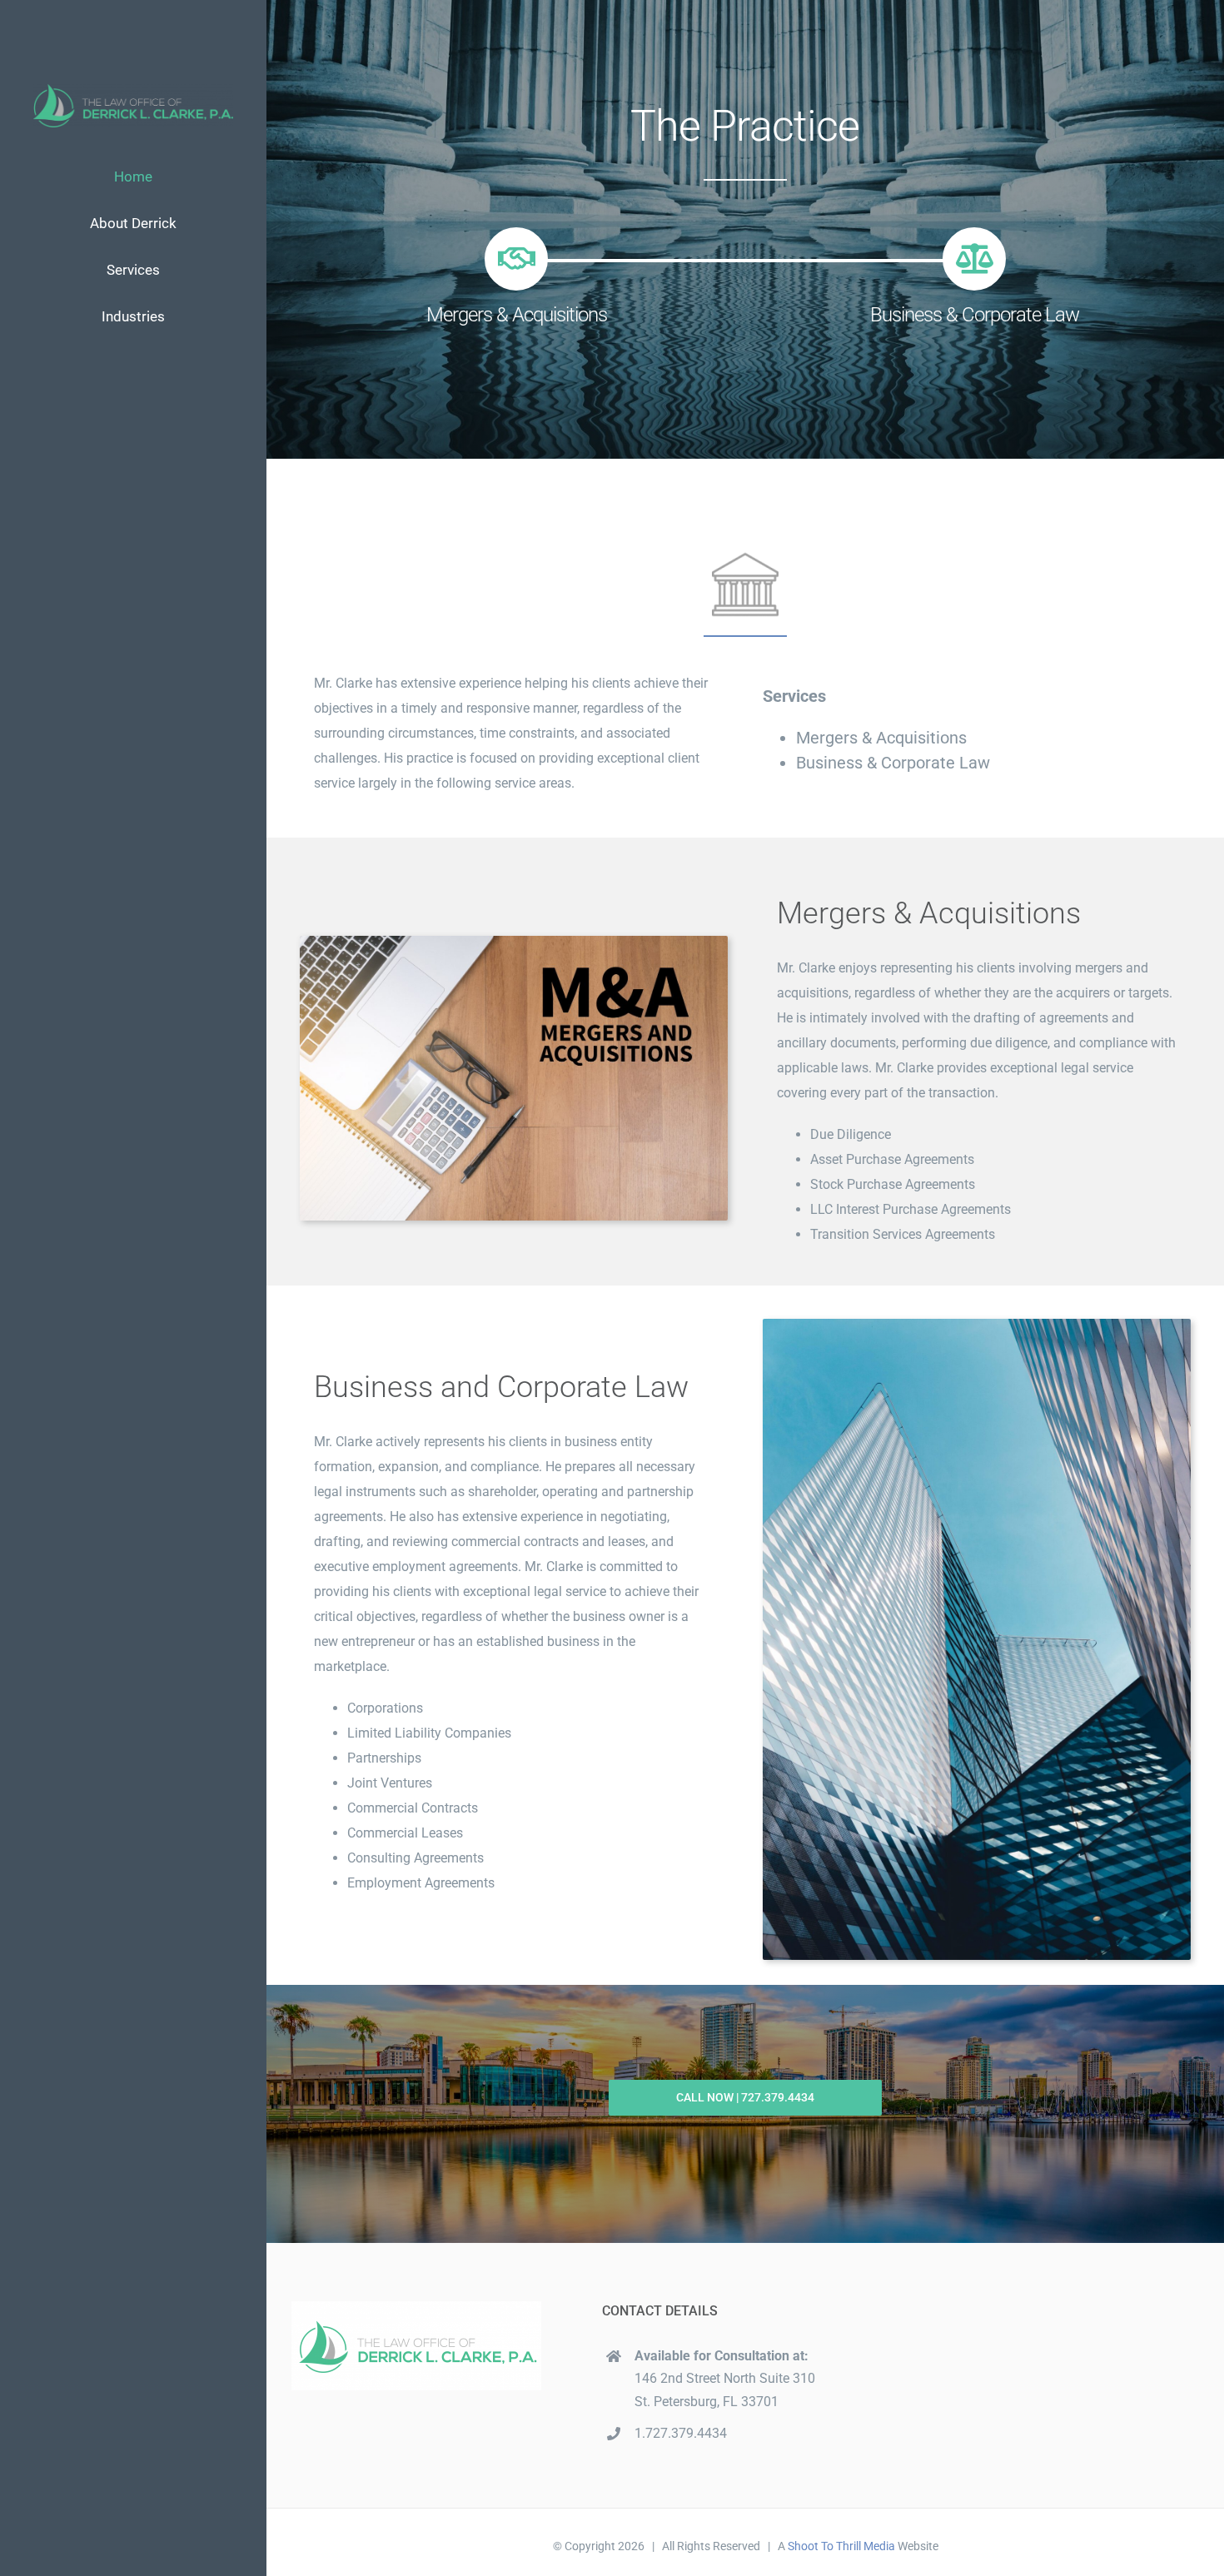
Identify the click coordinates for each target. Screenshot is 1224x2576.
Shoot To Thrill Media (841, 2546)
